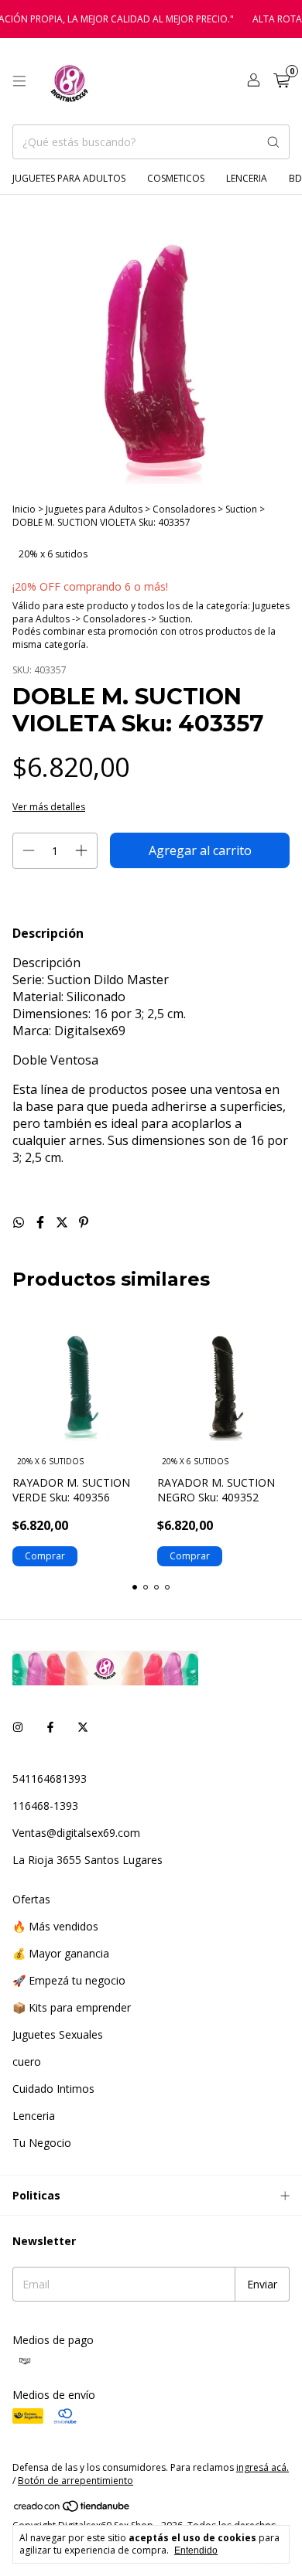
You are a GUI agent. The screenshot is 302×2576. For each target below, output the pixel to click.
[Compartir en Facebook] (42, 1222)
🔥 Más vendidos (55, 1926)
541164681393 (50, 1779)
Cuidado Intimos (53, 2089)
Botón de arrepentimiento (75, 2481)
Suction (241, 509)
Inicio (24, 509)
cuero (27, 2061)
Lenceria (247, 178)
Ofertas (31, 1899)
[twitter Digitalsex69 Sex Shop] (83, 1727)
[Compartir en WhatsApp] (20, 1222)
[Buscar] (273, 142)
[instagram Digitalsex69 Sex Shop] (18, 1727)
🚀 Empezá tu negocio (69, 1980)
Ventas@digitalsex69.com (76, 1833)
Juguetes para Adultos (69, 178)
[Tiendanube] (72, 2509)
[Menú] (19, 81)
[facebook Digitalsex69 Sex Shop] (50, 1727)
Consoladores (185, 509)
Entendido (196, 2550)
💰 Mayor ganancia (61, 1953)
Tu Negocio (42, 2143)
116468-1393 (45, 1806)
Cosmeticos (176, 178)
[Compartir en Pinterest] (84, 1222)
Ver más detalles (49, 807)
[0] (281, 82)
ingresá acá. (263, 2467)
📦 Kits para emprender (72, 2007)
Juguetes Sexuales (58, 2034)
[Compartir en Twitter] (63, 1222)
